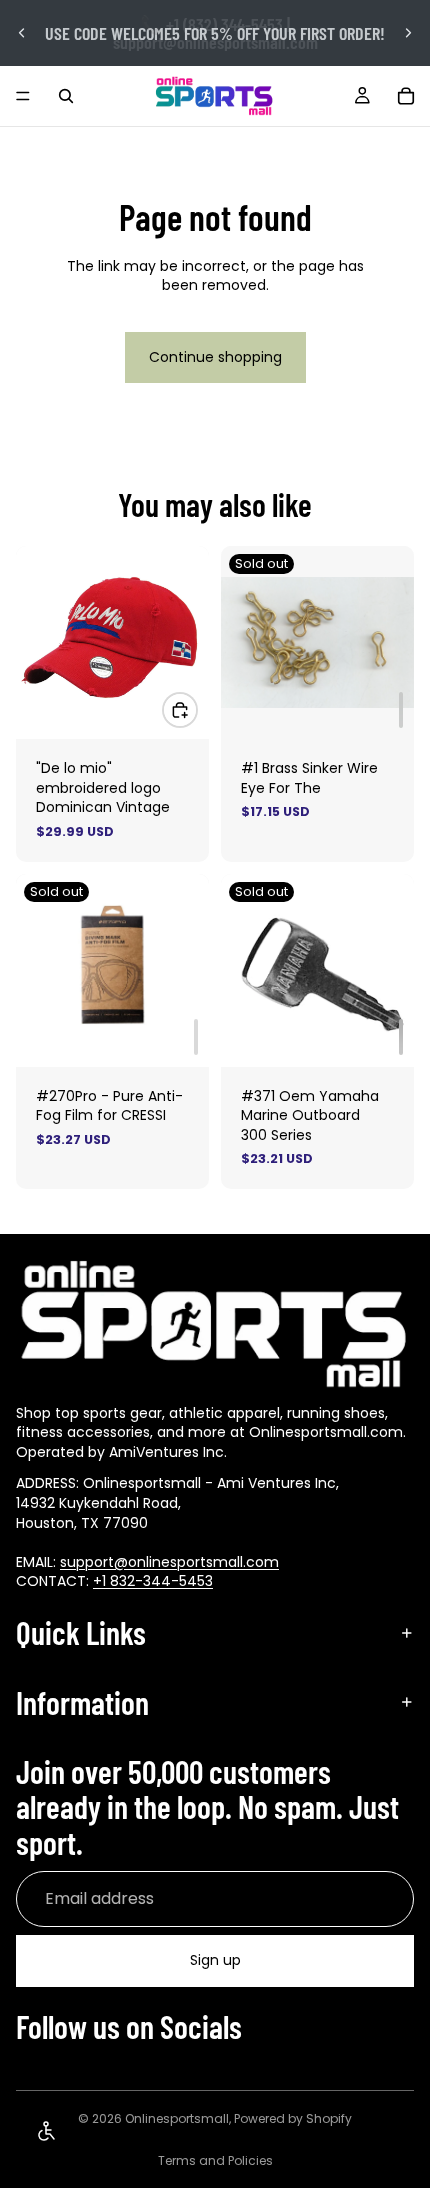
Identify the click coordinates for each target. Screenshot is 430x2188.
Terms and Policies (215, 2160)
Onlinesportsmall (177, 2118)
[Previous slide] (22, 33)
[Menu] (23, 96)
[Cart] (406, 96)
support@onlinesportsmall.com (169, 1562)
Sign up (215, 1960)
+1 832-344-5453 (153, 1581)
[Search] (66, 96)
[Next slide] (408, 33)
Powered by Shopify (293, 2118)
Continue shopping (215, 357)
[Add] (401, 710)
